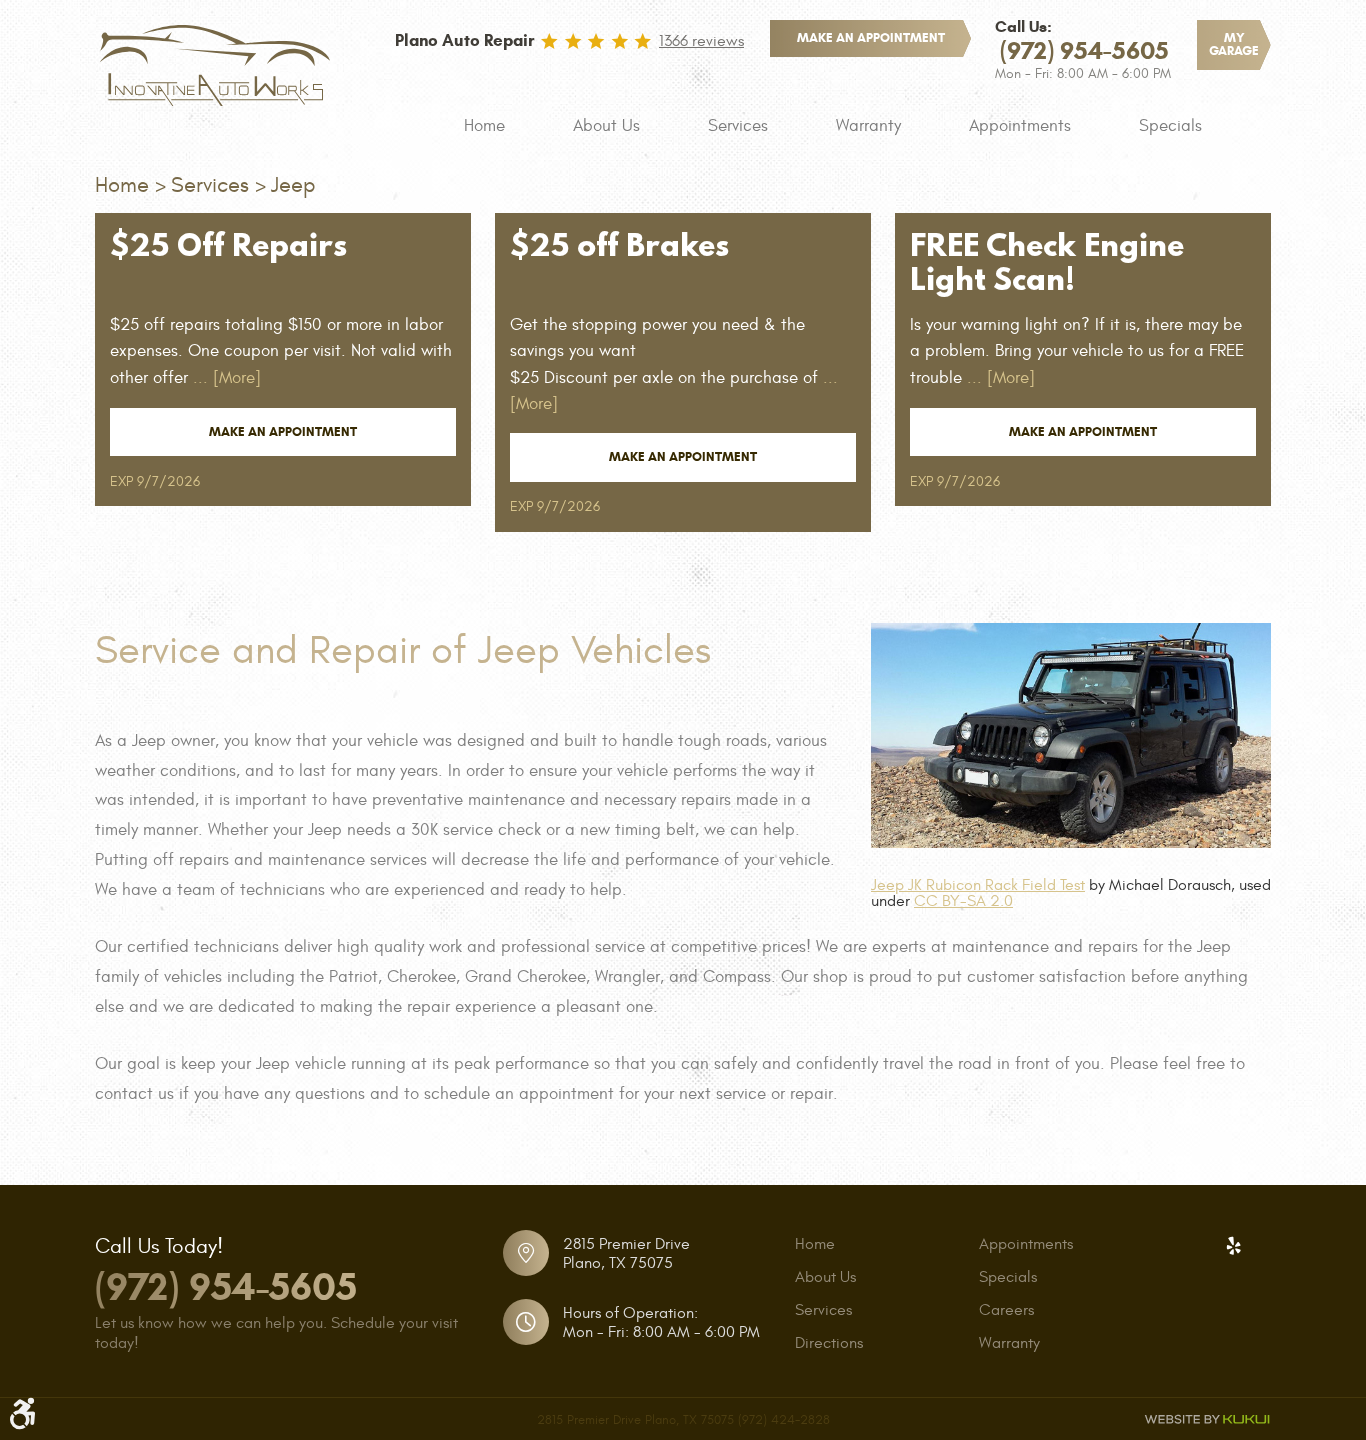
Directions (829, 1343)
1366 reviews (701, 41)
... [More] (224, 378)
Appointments (1020, 126)
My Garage (1234, 44)
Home (484, 126)
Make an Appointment (283, 432)
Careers (1006, 1310)
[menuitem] (484, 126)
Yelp (1233, 1246)
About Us (606, 126)
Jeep (293, 185)
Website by (1207, 1419)
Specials (1170, 126)
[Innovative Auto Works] (215, 65)
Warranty (868, 126)
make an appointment (871, 38)
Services (738, 126)
